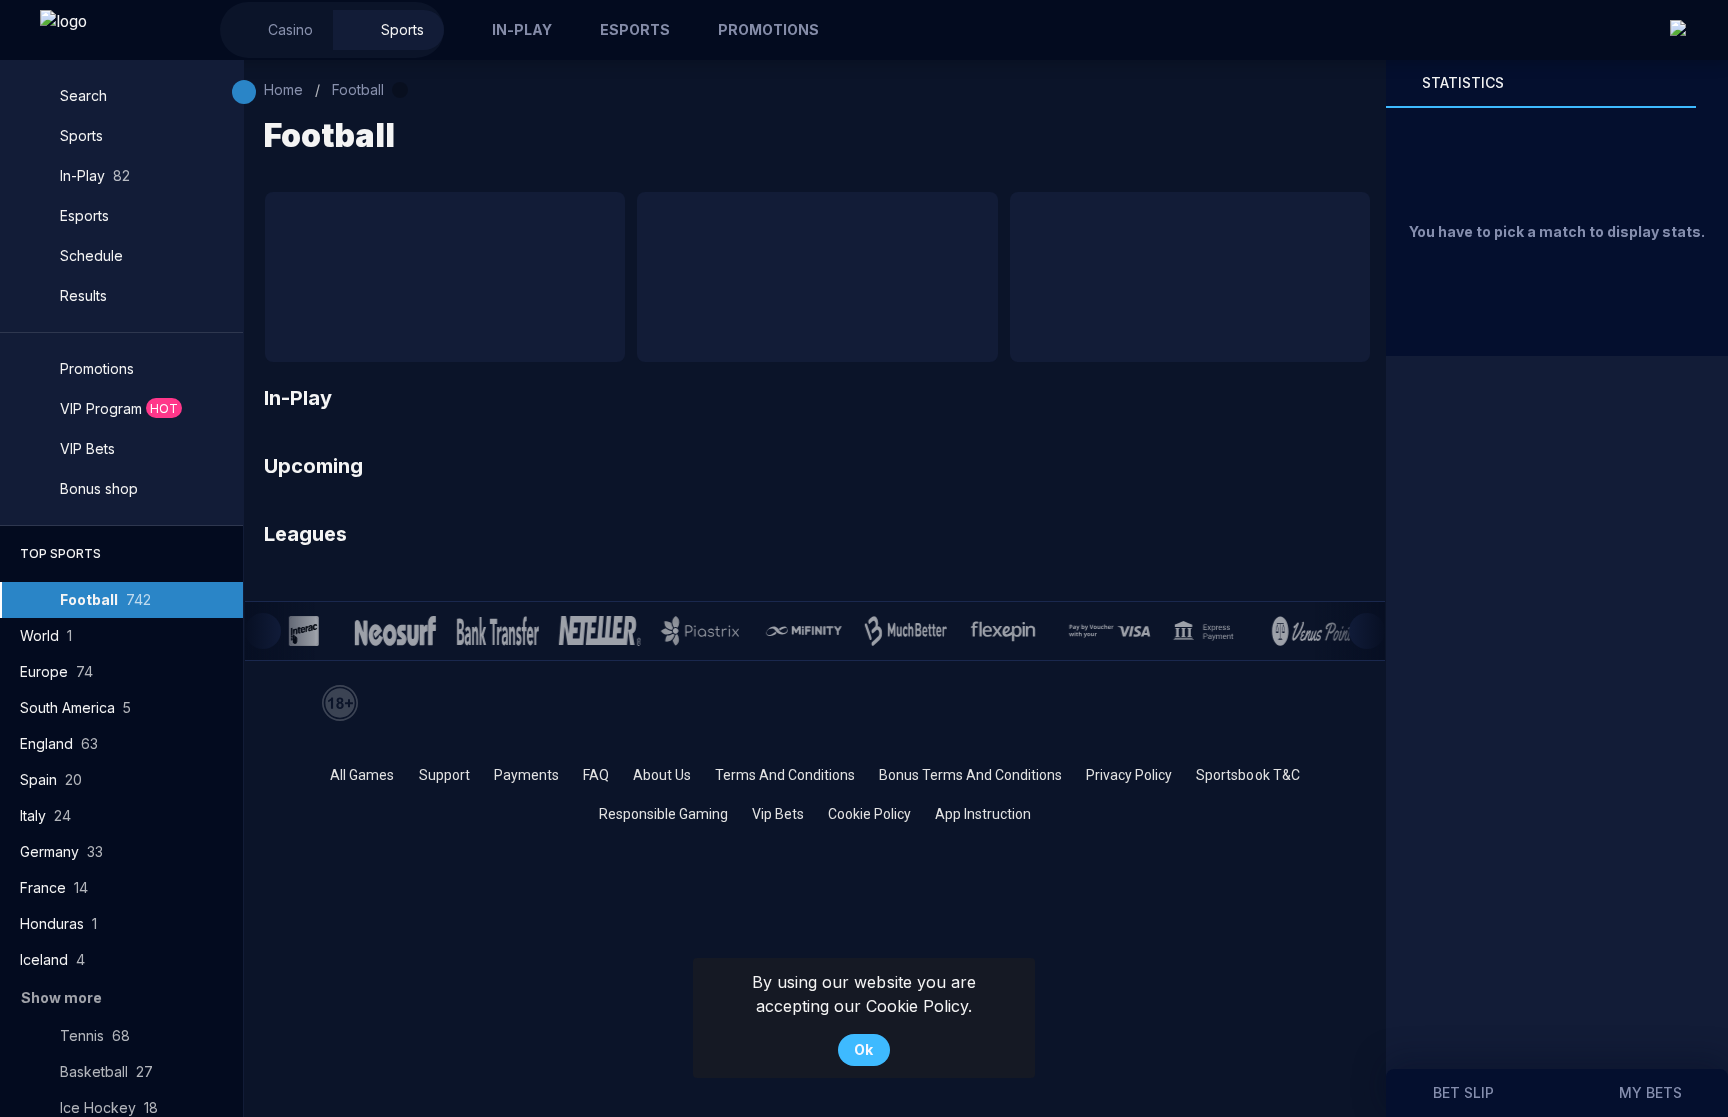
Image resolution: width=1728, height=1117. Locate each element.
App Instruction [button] (983, 814)
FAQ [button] (596, 775)
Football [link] (358, 89)
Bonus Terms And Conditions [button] (970, 775)
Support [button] (444, 775)
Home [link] (283, 89)
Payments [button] (526, 775)
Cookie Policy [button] (869, 814)
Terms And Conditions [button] (785, 775)
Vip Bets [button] (778, 814)
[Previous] (263, 631)
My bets (1650, 1092)
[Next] (1367, 631)
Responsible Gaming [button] (663, 814)
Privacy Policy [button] (1129, 775)
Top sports (60, 553)
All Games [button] (362, 775)
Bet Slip (1463, 1092)
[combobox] (1689, 30)
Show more (61, 997)
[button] (276, 30)
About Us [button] (662, 775)
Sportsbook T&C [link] (1247, 775)
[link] (110, 30)
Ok (863, 1049)
